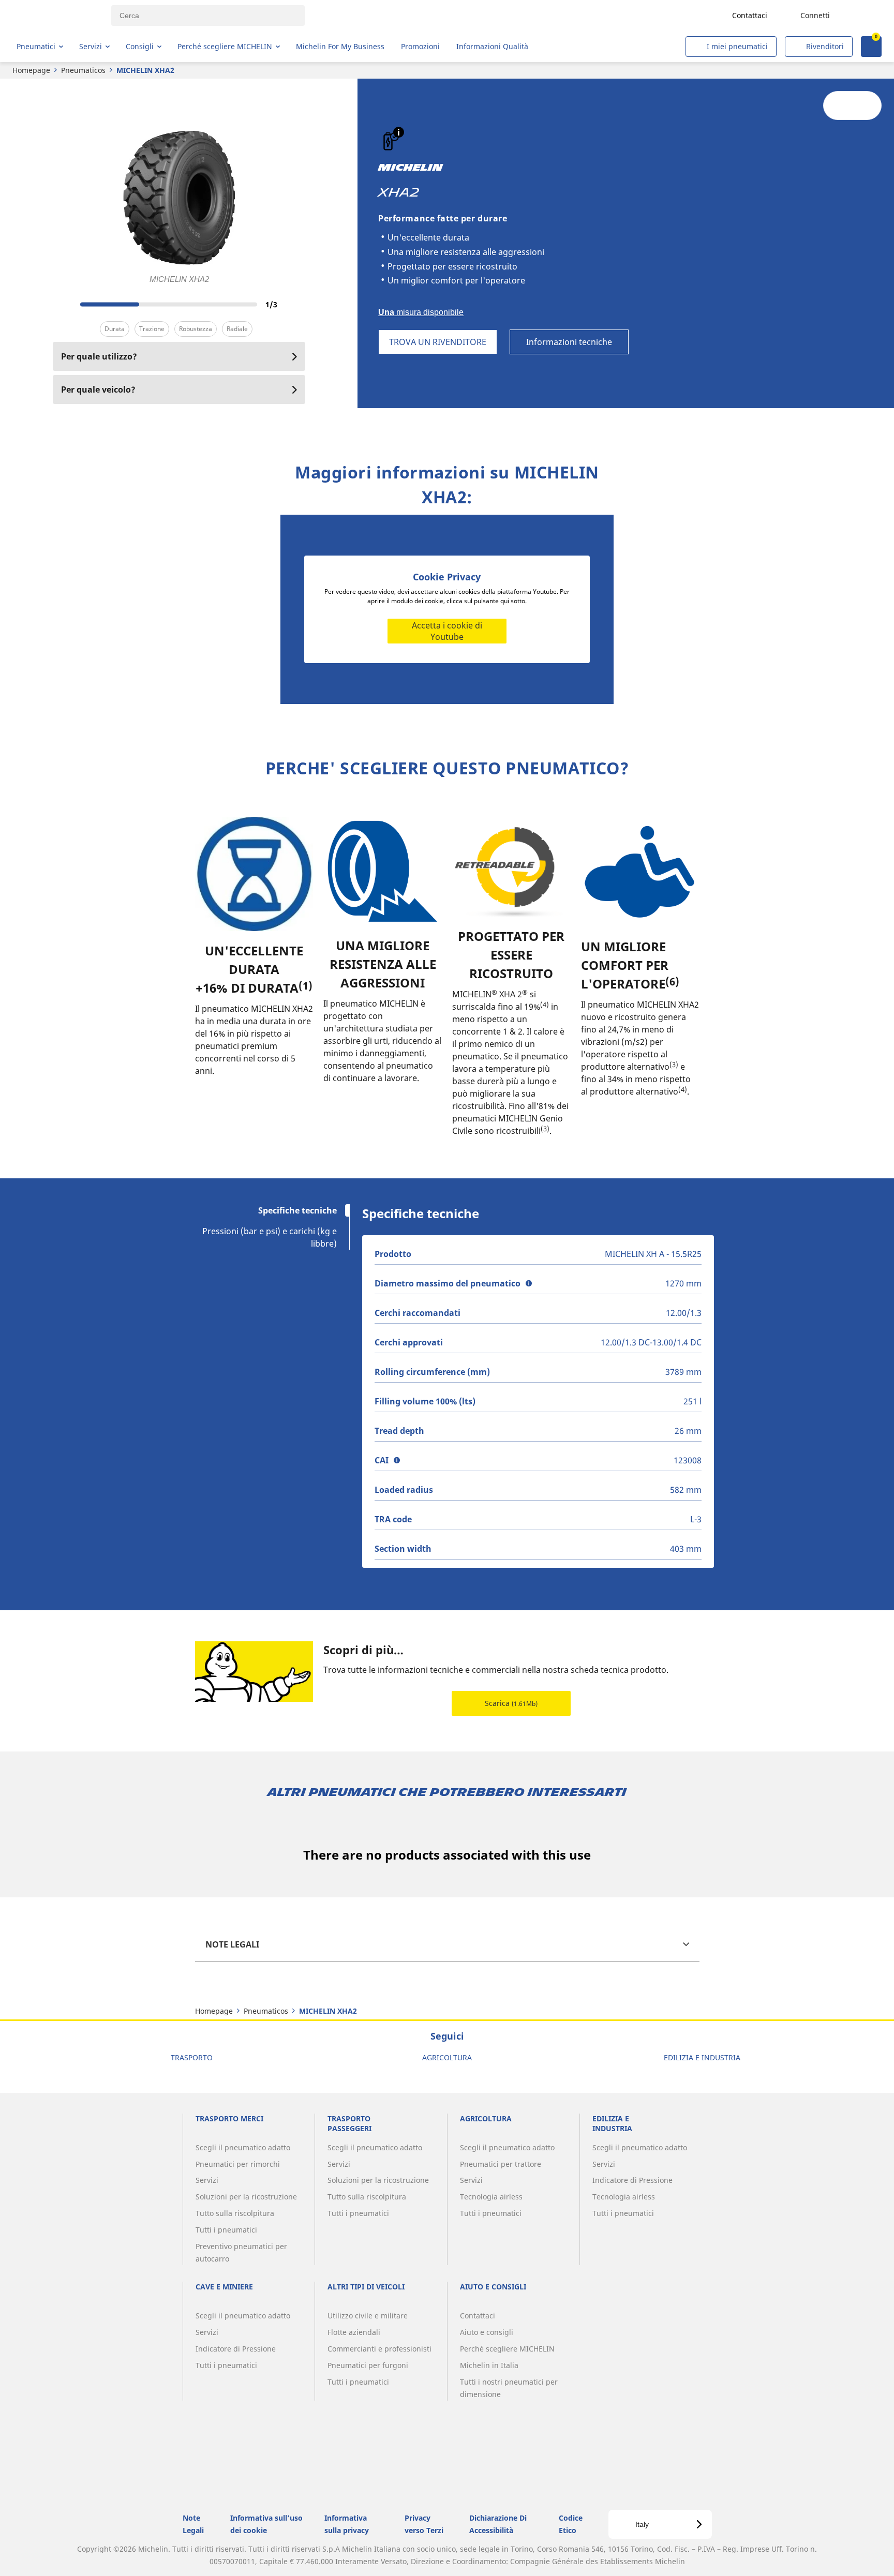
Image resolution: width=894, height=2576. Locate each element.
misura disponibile (421, 312)
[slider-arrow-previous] (63, 304)
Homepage (31, 70)
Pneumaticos (83, 70)
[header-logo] (57, 16)
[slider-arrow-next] (295, 304)
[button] (399, 132)
